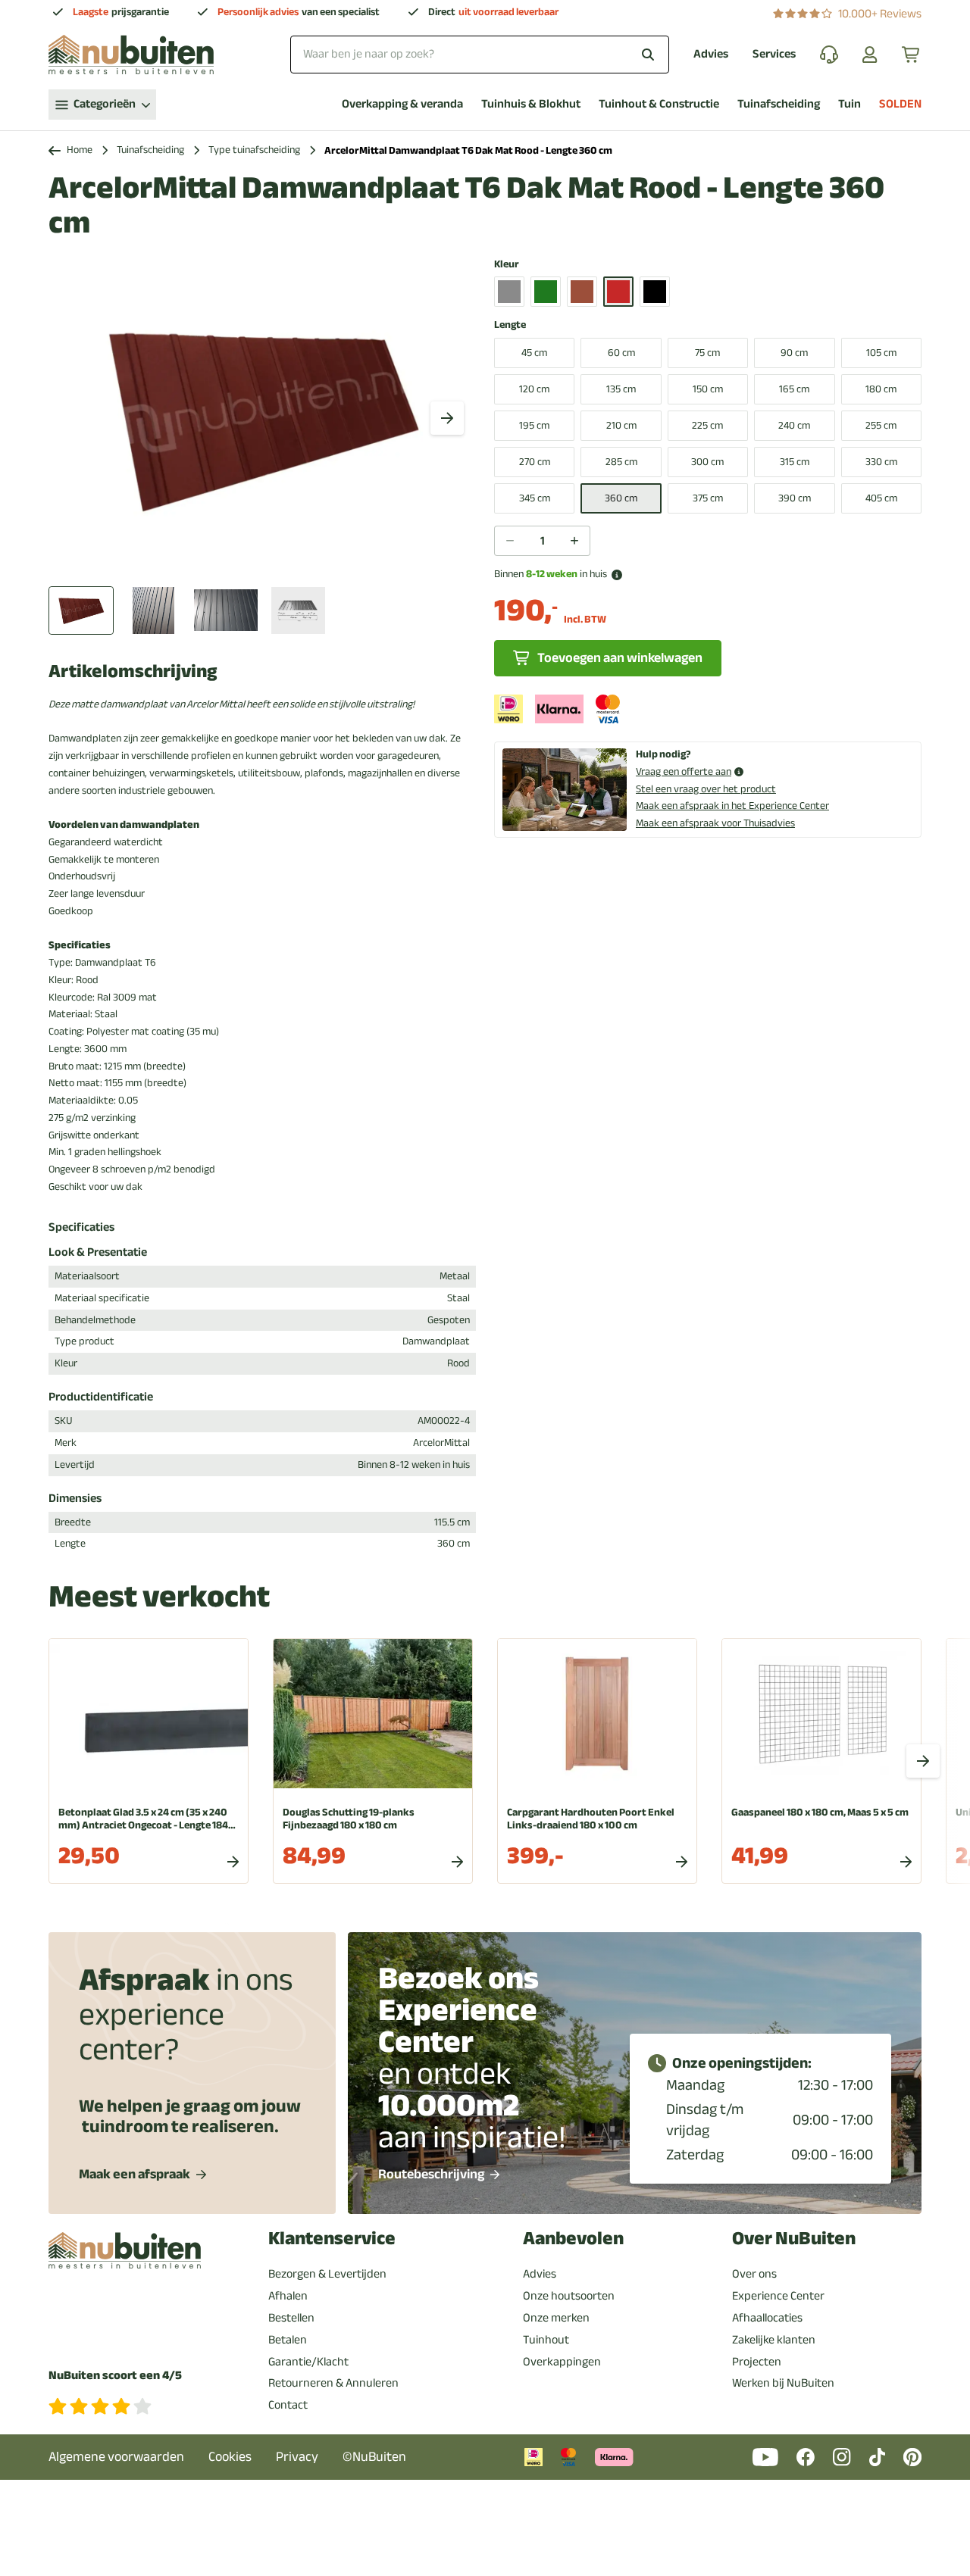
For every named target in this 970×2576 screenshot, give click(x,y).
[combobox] (480, 54)
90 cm (794, 353)
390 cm (795, 498)
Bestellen (291, 2318)
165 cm (794, 389)
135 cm (621, 389)
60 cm (621, 353)
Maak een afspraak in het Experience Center (732, 806)
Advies (711, 54)
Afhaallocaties (767, 2318)
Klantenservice (332, 2239)
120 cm (534, 389)
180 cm (881, 389)
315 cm (795, 462)
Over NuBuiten (794, 2239)
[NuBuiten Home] (131, 55)
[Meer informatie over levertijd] (617, 575)
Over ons (754, 2274)
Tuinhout (546, 2340)
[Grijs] (509, 292)
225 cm (707, 425)
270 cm (535, 462)
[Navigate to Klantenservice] (829, 55)
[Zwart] (655, 292)
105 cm (881, 353)
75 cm (707, 353)
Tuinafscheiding (779, 104)
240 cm (794, 425)
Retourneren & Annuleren (333, 2383)
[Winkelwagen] (912, 55)
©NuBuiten (374, 2457)
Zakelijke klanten (774, 2340)
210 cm (621, 425)
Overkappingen (562, 2362)
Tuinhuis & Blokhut (531, 104)
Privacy (297, 2457)
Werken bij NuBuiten (783, 2383)
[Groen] (546, 292)
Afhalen (288, 2296)
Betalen (288, 2340)
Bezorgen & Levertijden (327, 2274)
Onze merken (556, 2318)
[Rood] (618, 292)
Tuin (850, 104)
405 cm (881, 498)
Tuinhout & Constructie (659, 104)
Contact (288, 2405)
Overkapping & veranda (402, 104)
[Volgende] (447, 418)
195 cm (534, 425)
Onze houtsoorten (569, 2296)
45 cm (534, 353)
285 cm (621, 462)
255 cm (881, 425)
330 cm (881, 462)
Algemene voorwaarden (116, 2457)
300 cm (707, 462)
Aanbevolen (573, 2239)
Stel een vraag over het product (706, 789)
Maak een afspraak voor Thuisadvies (715, 823)
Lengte (510, 325)
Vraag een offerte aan (684, 772)
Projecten (757, 2362)
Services (774, 54)
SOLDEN (900, 104)
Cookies (230, 2457)
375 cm (708, 498)
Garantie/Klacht (308, 2362)
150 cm (708, 389)
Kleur (507, 265)
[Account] (870, 55)
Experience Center (778, 2296)
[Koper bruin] (582, 292)
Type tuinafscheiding (254, 150)
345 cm (535, 498)
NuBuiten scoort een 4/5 (115, 2376)
